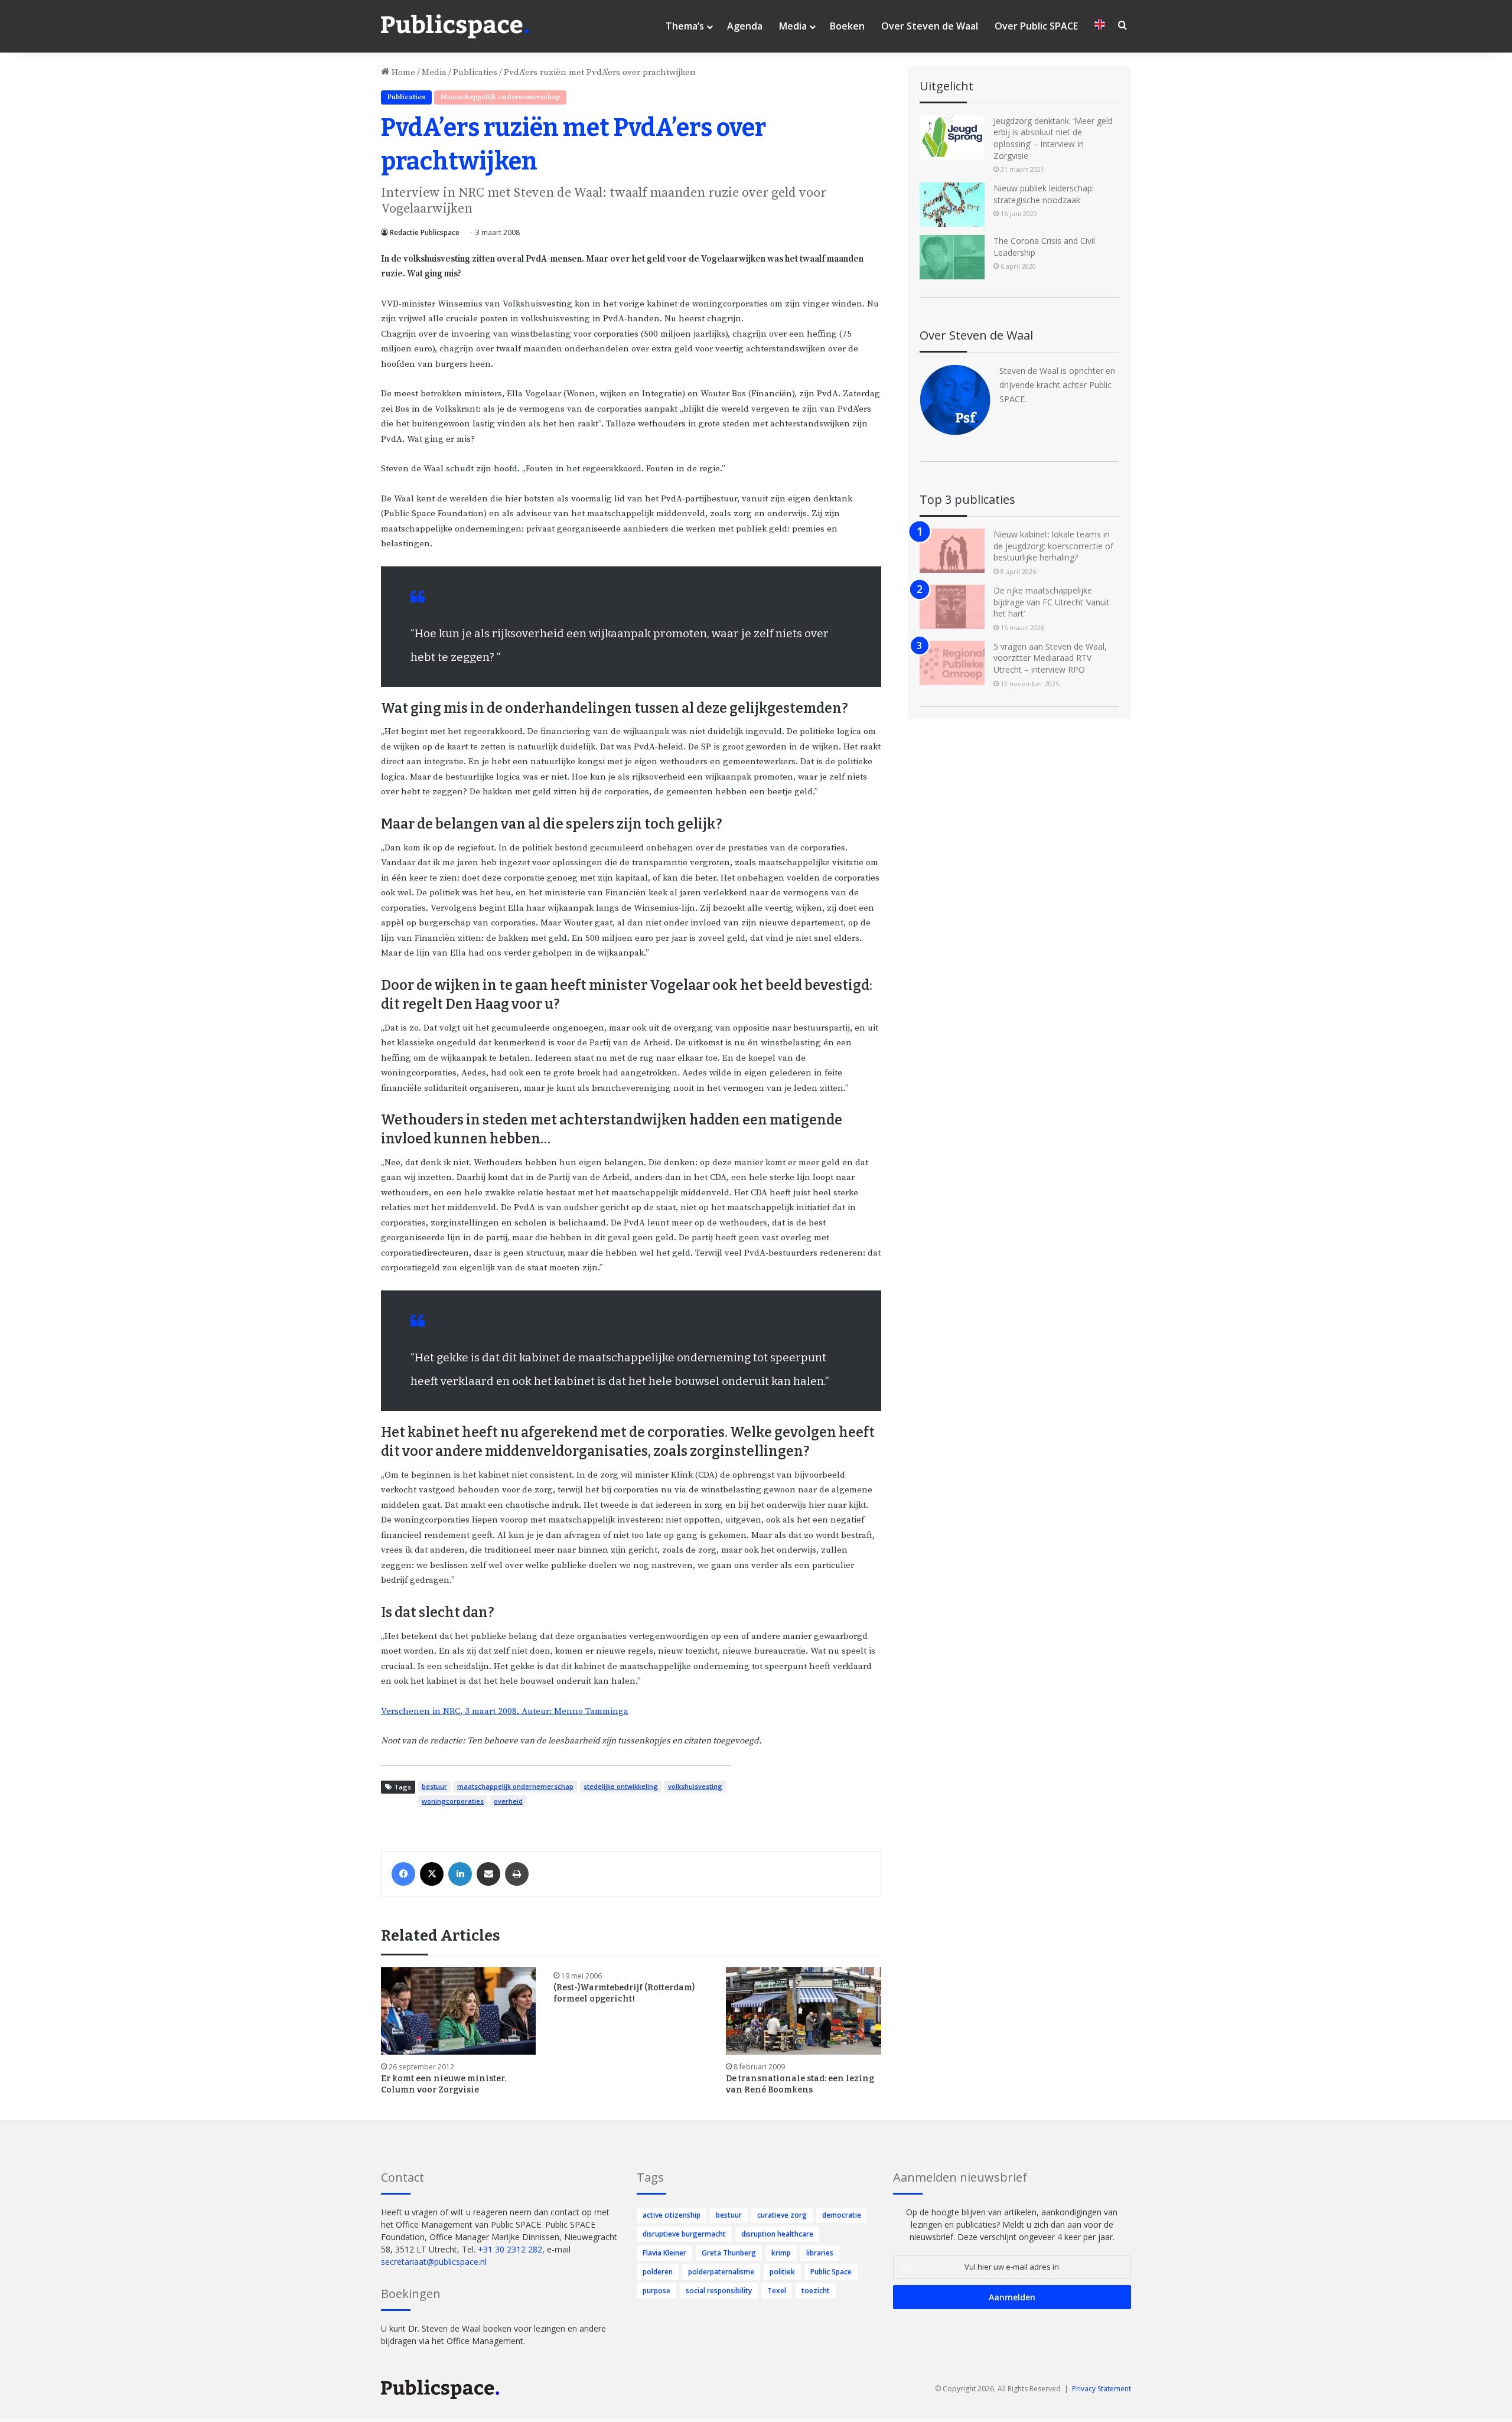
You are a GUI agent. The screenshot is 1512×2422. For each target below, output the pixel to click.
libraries (820, 2253)
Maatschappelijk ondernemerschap (500, 97)
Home (402, 72)
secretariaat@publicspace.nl (434, 2262)
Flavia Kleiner (664, 2253)
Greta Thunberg (729, 2253)
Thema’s (685, 26)
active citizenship (672, 2215)
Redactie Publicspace (425, 232)
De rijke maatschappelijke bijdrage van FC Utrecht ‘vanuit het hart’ (1052, 602)
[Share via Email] (488, 1874)
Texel (777, 2291)
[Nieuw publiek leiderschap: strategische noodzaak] (952, 205)
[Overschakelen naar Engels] (1100, 26)
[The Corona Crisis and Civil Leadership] (952, 257)
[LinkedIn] (460, 1874)
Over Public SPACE (1036, 26)
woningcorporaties (453, 1801)
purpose (656, 2291)
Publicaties (475, 72)
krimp (781, 2253)
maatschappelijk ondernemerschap (515, 1786)
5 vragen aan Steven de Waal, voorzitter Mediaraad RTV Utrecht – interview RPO (1050, 658)
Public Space (831, 2272)
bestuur (434, 1786)
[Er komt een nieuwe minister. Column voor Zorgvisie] (458, 2011)
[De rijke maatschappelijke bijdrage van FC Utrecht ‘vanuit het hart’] (952, 607)
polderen (658, 2272)
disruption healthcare (777, 2234)
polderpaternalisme (721, 2272)
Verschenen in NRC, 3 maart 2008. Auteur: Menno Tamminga (505, 1711)
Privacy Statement (1102, 2389)
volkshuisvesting (695, 1786)
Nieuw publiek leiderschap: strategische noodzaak (1044, 194)
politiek (782, 2272)
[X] (432, 1874)
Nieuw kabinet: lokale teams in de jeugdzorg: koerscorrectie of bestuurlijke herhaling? (1053, 546)
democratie (842, 2215)
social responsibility (719, 2291)
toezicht (816, 2291)
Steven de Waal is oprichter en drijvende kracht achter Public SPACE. (1057, 385)
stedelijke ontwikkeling (621, 1786)
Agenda (745, 26)
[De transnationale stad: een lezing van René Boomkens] (803, 2011)
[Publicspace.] (455, 27)
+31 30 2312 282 (510, 2249)
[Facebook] (403, 1874)
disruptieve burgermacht (684, 2234)
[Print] (517, 1874)
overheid (508, 1801)
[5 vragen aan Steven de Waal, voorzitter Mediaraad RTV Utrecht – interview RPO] (952, 663)
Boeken (847, 26)
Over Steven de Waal (930, 26)
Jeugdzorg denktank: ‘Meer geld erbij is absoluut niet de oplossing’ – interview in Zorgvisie (1053, 138)
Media (793, 26)
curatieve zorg (782, 2215)
